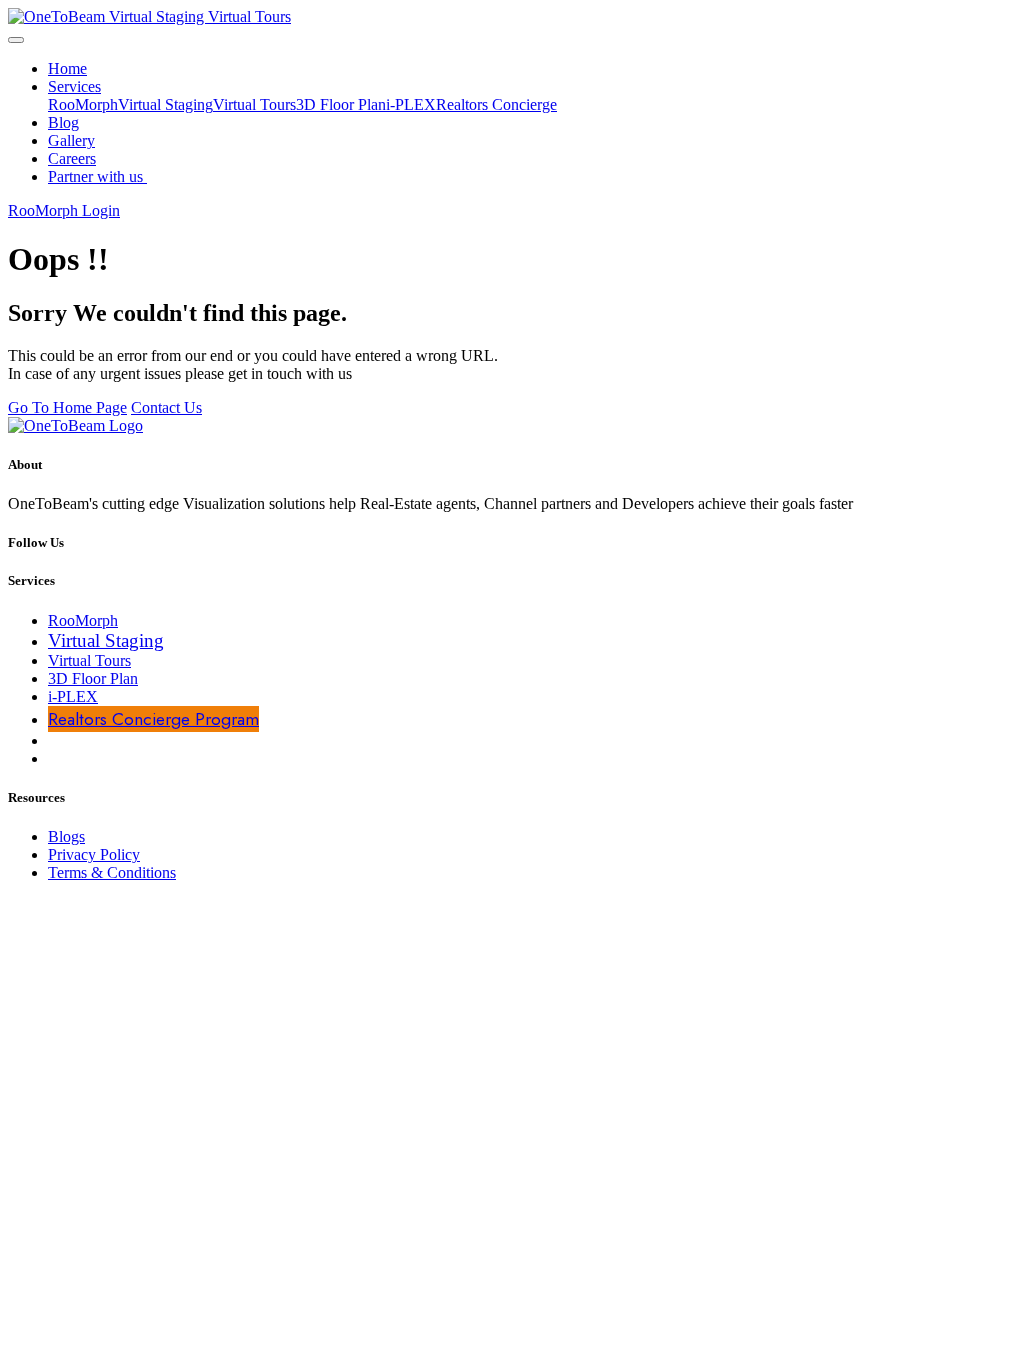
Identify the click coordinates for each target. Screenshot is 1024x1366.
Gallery (71, 140)
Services (74, 86)
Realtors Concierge (496, 104)
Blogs (66, 836)
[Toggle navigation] (16, 40)
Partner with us (97, 176)
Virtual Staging (165, 104)
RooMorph (83, 104)
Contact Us (166, 407)
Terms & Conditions (112, 872)
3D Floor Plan (341, 104)
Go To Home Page (67, 407)
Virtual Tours (254, 104)
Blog (63, 122)
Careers (72, 158)
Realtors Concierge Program (153, 719)
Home (67, 68)
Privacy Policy (94, 854)
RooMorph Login (64, 210)
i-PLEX (411, 104)
